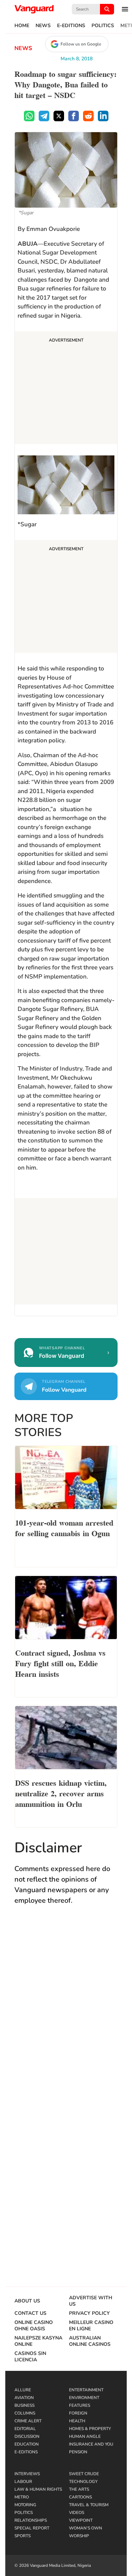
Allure (23, 2390)
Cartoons (80, 2497)
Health (77, 2421)
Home (22, 26)
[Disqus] (66, 2014)
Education (27, 2444)
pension (78, 2452)
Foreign (78, 2413)
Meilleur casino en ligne (91, 2326)
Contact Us (30, 2313)
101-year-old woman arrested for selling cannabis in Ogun (64, 1527)
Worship (79, 2536)
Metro (22, 2497)
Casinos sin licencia (30, 2357)
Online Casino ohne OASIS (34, 2326)
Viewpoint (81, 2520)
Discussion (27, 2436)
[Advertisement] (66, 389)
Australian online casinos (90, 2341)
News (43, 26)
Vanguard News (34, 9)
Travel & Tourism (89, 2505)
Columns (25, 2413)
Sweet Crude (84, 2474)
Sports (23, 2536)
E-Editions (71, 26)
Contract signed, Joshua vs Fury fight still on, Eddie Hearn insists (60, 1663)
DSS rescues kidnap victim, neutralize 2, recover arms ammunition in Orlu (61, 1793)
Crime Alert (28, 2421)
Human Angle (85, 2436)
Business (24, 2405)
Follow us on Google (81, 44)
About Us (27, 2301)
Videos (77, 2513)
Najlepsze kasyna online (38, 2341)
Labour (23, 2482)
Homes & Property (90, 2429)
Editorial (25, 2429)
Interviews (27, 2474)
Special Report (32, 2528)
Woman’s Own (86, 2528)
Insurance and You (91, 2444)
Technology (83, 2482)
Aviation (24, 2398)
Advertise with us (91, 2301)
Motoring (25, 2505)
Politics (103, 26)
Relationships (31, 2520)
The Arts (79, 2489)
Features (80, 2405)
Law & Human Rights (38, 2489)
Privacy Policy (89, 2313)
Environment (84, 2398)
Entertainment (86, 2390)
